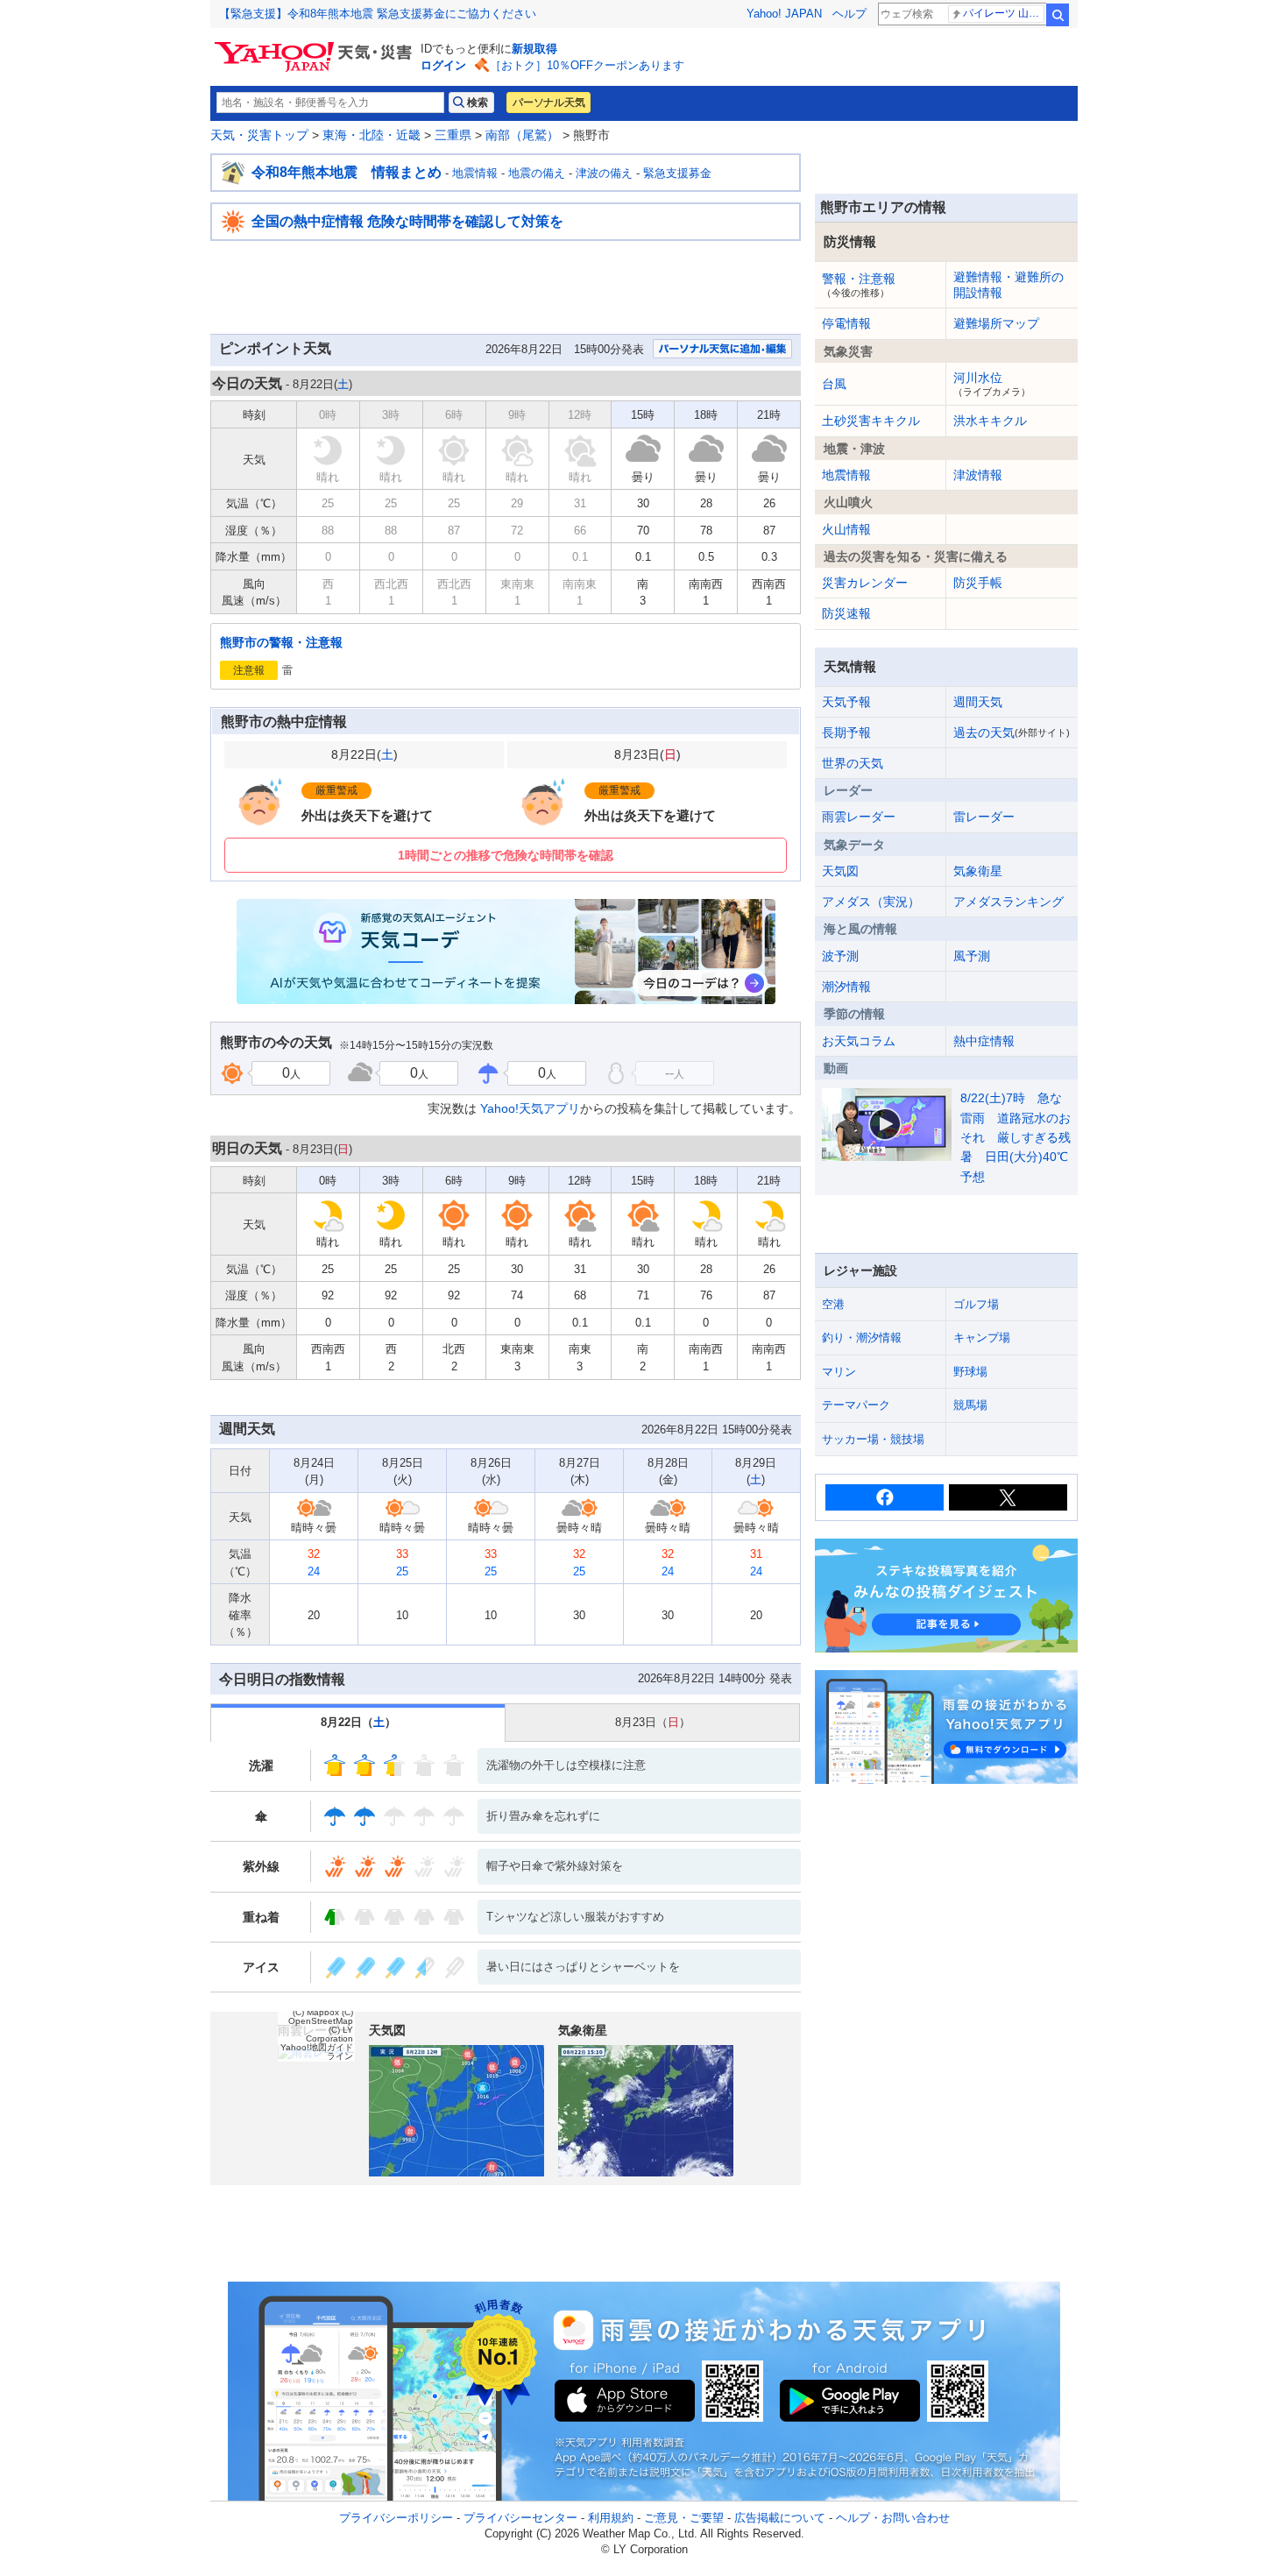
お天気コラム (859, 1041)
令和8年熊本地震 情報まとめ (347, 172)
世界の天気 (853, 763)
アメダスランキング (1008, 902)
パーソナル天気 (548, 103)
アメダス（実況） (871, 902)
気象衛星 (978, 871)
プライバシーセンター (520, 2518)
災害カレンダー (865, 583)
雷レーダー (984, 817)
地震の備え (537, 173)
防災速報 (846, 613)
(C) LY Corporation (329, 2034)
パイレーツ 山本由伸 (1004, 13)
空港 (833, 1304)
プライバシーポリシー (396, 2518)
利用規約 (611, 2518)
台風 (834, 384)
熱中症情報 (984, 1041)
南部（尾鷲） (522, 135)
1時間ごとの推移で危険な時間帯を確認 (506, 855)
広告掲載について (780, 2518)
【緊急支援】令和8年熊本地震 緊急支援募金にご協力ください (378, 14)
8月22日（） (358, 1722)
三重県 (453, 135)
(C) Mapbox (316, 2012)
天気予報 (846, 702)
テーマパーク (856, 1405)
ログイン (443, 65)
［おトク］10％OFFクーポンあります (587, 65)
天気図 (840, 871)
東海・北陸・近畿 (372, 135)
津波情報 (978, 475)
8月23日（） (653, 1722)
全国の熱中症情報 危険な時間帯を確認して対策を (407, 221)
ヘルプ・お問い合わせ (893, 2518)
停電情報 (846, 323)
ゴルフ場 (976, 1304)
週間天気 (978, 702)
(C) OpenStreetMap (321, 2017)
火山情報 (846, 529)
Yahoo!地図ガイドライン (317, 2052)
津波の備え (604, 173)
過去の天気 (1012, 732)
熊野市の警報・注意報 (281, 642)
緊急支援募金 (677, 173)
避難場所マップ (996, 323)
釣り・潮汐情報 (862, 1338)
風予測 (972, 956)
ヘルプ (849, 14)
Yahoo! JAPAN (784, 14)
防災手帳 (978, 583)
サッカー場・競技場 (873, 1439)
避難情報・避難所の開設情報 (1008, 285)
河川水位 (992, 384)
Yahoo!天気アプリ (530, 1108)
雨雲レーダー (859, 817)
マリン (839, 1372)
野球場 (970, 1372)
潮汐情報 (846, 987)
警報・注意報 (859, 285)
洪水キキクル (990, 421)
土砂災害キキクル (871, 421)
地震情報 (475, 173)
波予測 (840, 956)
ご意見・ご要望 (684, 2518)
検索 (1058, 15)
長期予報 (846, 732)
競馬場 (970, 1405)
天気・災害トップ (259, 135)
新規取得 (534, 49)
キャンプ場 (982, 1338)
